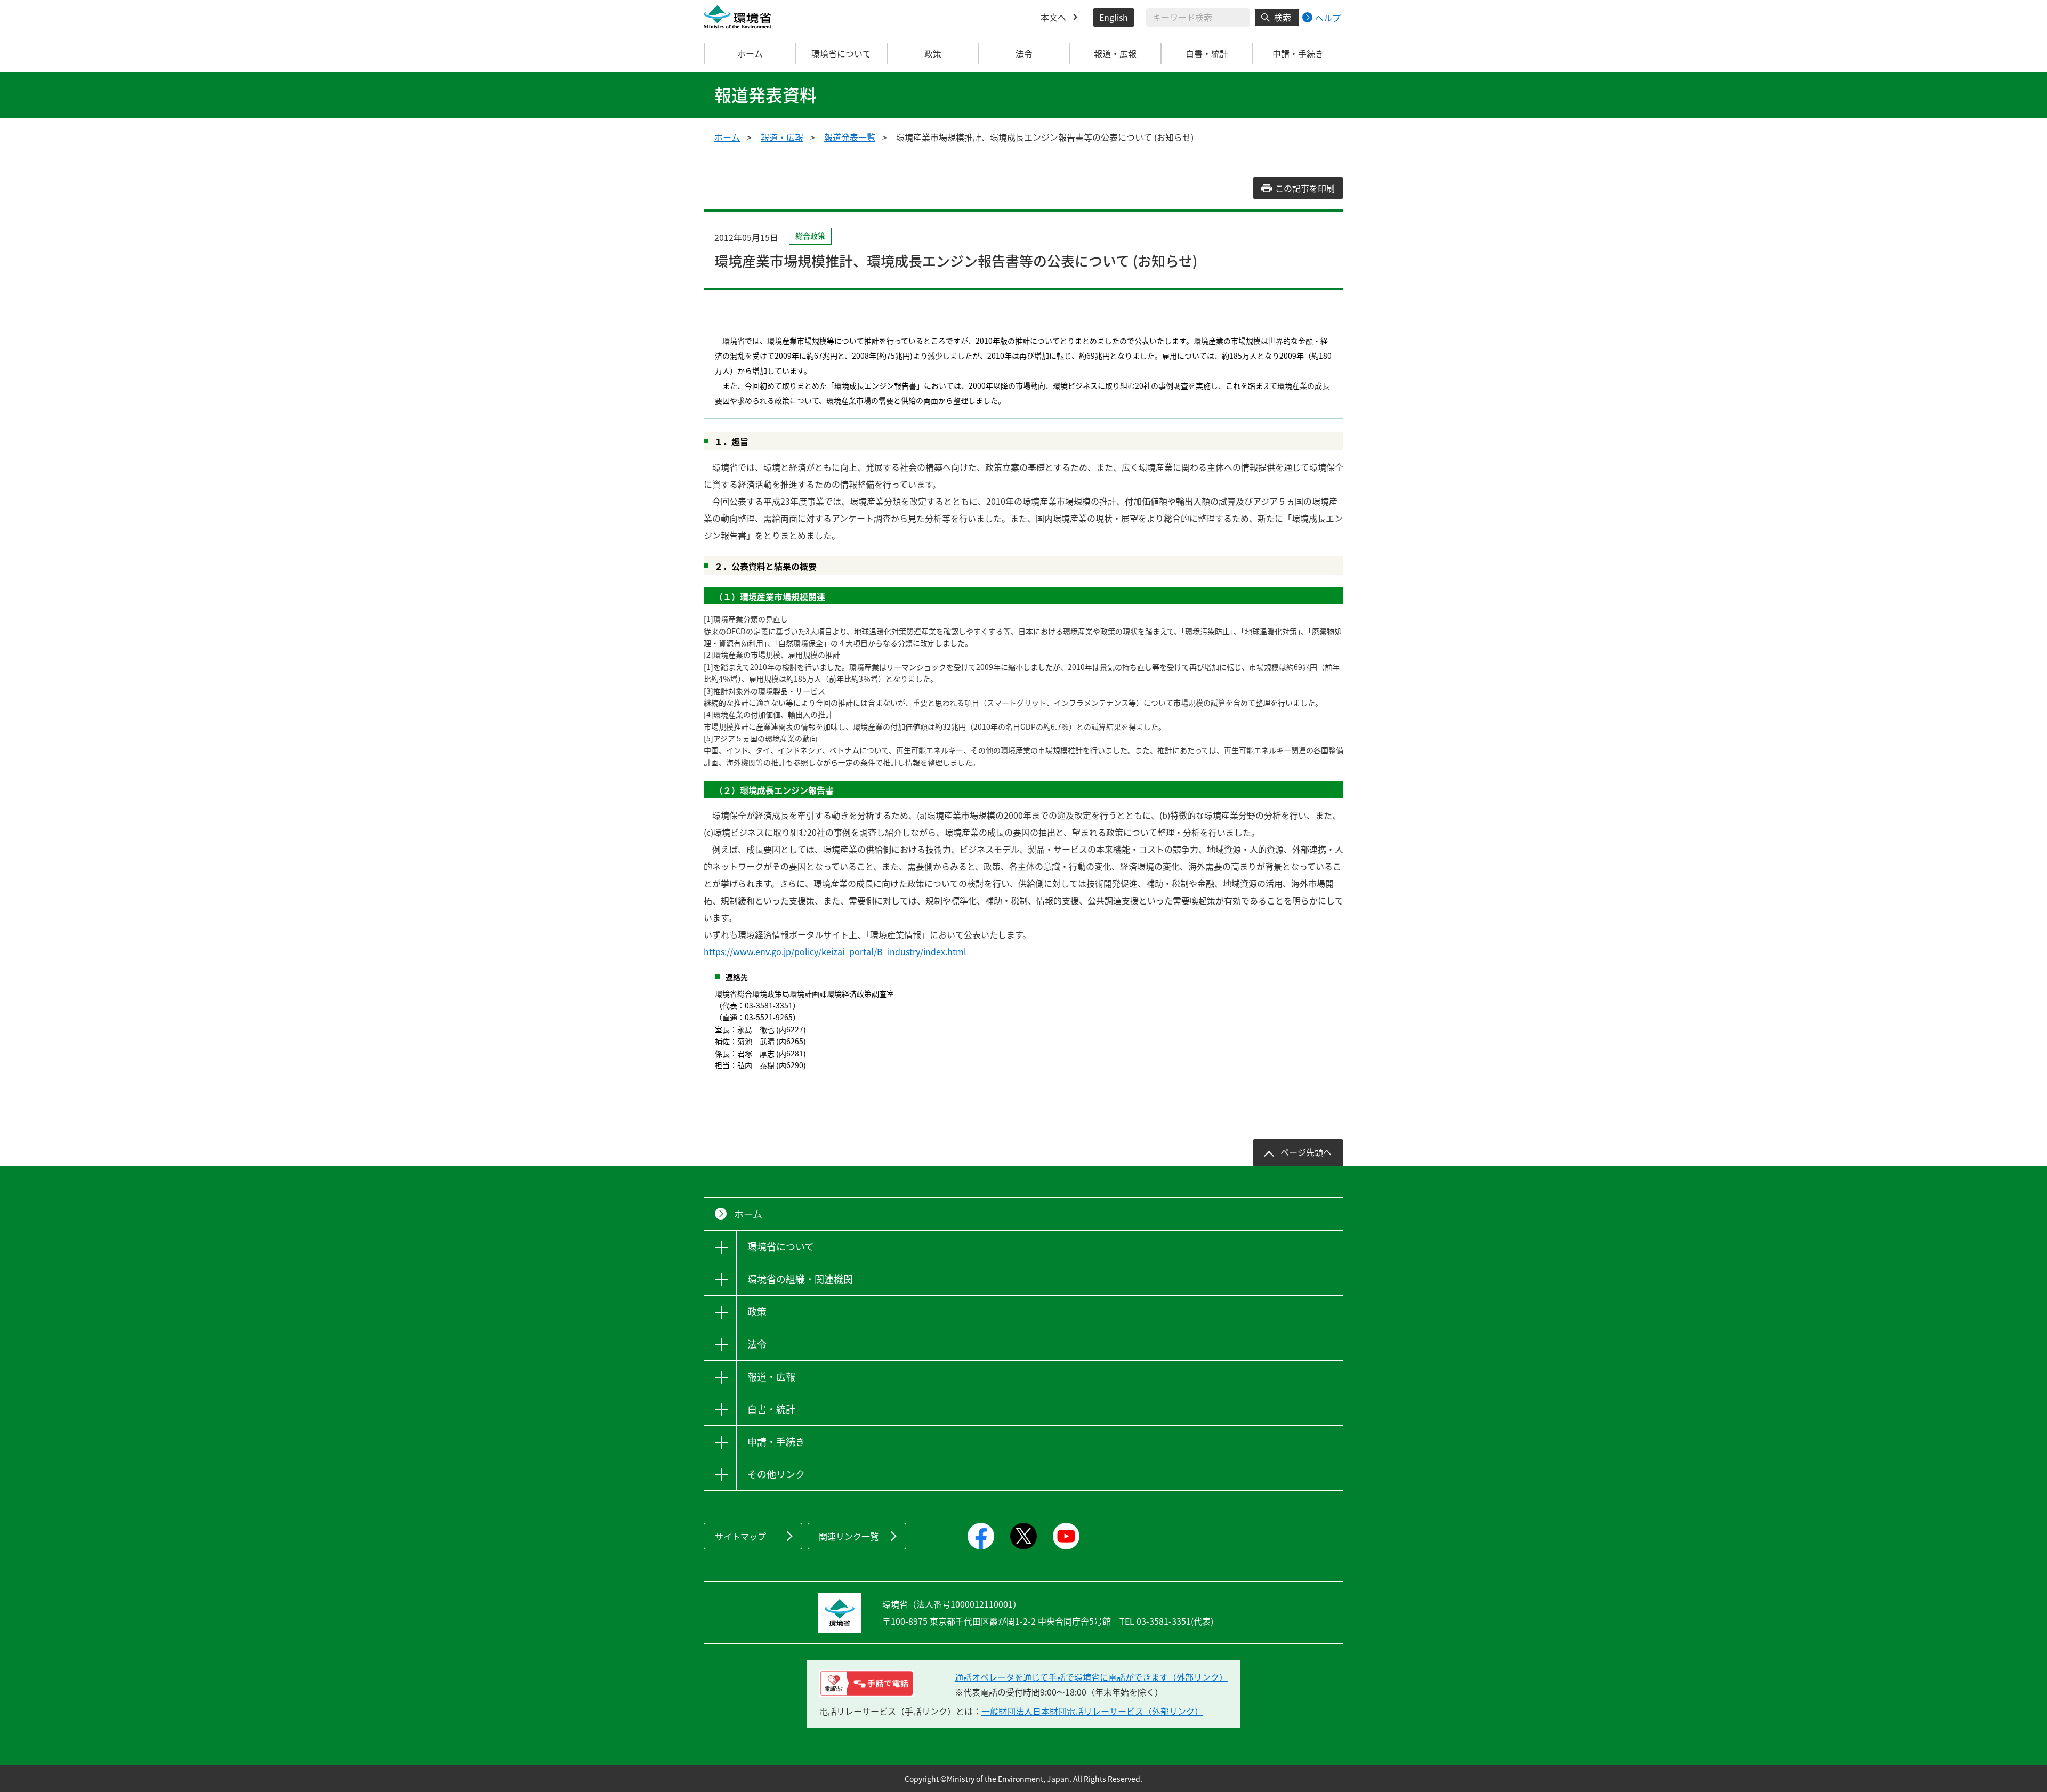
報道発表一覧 (850, 137)
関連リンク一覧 (849, 1536)
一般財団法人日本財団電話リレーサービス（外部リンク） (1092, 1711)
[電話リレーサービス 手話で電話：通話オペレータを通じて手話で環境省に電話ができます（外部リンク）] (867, 1683)
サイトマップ (740, 1536)
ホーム (750, 53)
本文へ (1053, 17)
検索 (1283, 17)
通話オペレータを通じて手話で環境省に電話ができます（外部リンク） (1091, 1677)
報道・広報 (782, 137)
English (1114, 17)
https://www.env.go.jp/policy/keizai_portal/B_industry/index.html (835, 951)
